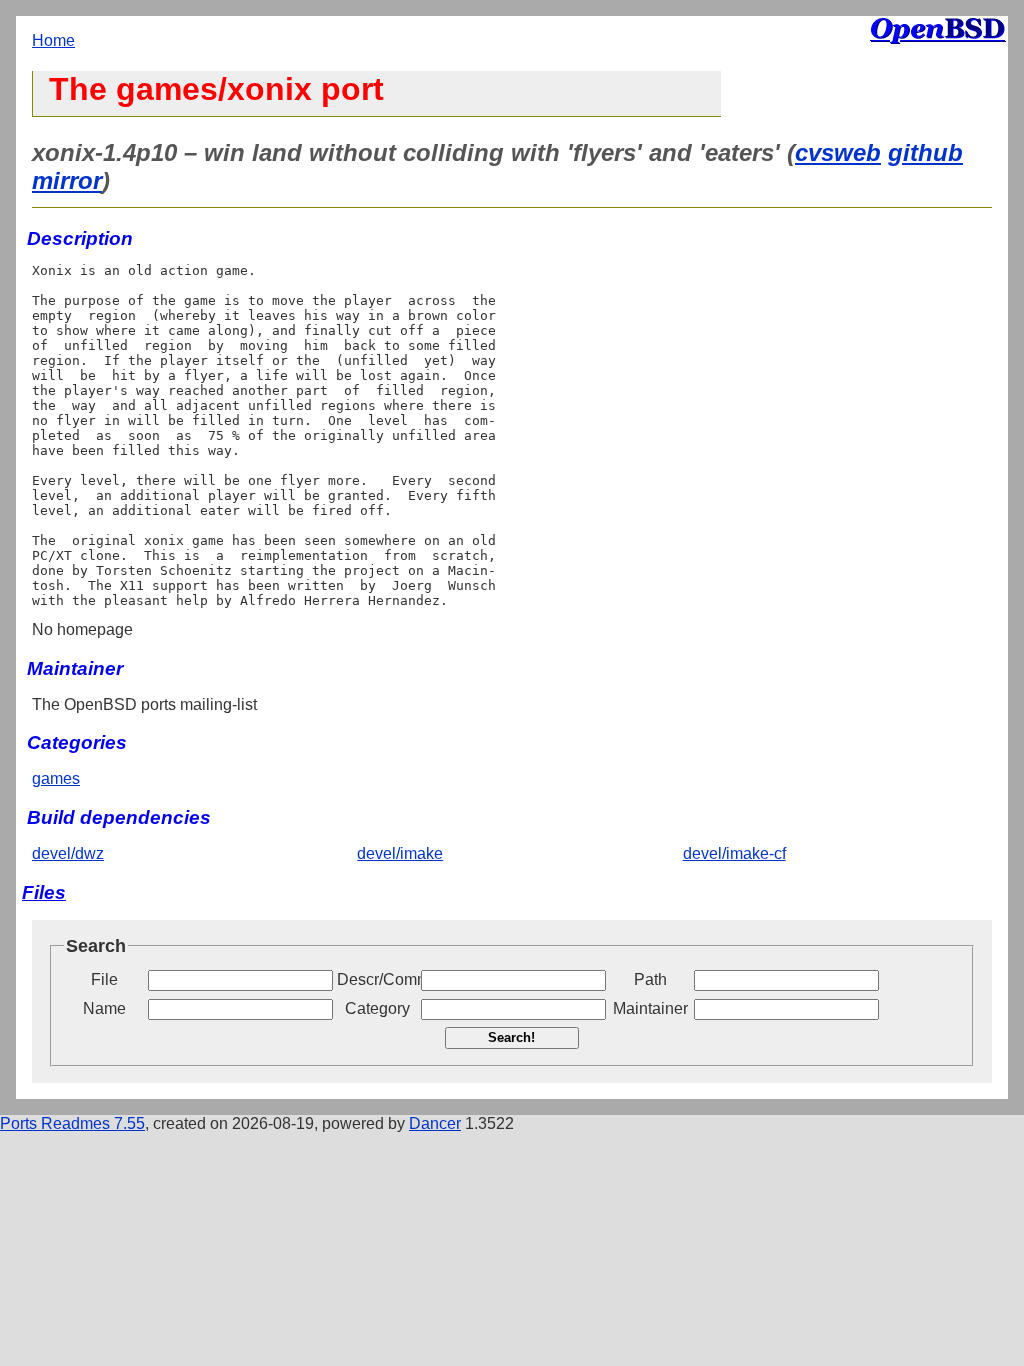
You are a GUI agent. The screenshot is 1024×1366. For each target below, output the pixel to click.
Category (377, 1008)
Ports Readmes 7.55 (72, 1123)
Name (104, 1008)
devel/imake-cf (734, 853)
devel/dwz (68, 853)
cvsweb (838, 152)
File (104, 979)
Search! (511, 1037)
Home (53, 40)
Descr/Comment (377, 979)
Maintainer (650, 1008)
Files (44, 892)
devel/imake (400, 853)
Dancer (435, 1123)
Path (650, 979)
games (56, 778)
